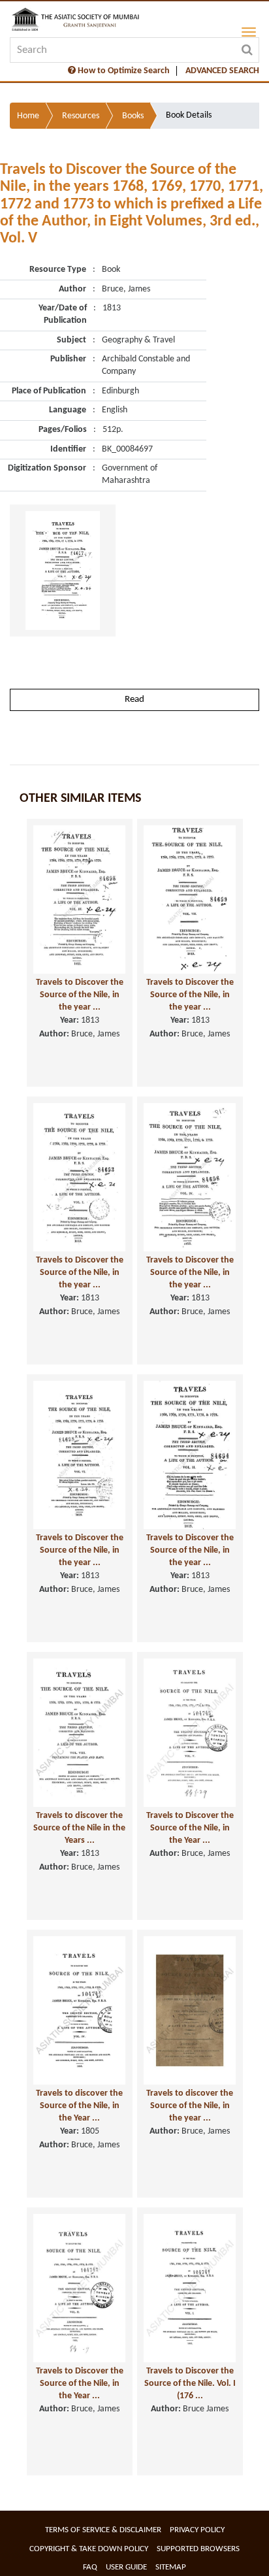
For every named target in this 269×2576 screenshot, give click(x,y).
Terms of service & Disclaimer (103, 2530)
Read (134, 700)
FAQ (90, 2567)
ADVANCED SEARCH (222, 71)
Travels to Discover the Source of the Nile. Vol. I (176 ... (190, 2383)
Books (133, 116)
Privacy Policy (197, 2530)
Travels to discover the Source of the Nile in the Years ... (79, 1828)
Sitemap (171, 2567)
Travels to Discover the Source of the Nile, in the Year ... (190, 1828)
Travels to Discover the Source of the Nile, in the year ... (80, 995)
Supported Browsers (198, 2549)
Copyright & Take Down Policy (89, 2549)
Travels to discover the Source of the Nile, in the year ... (190, 2105)
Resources (81, 116)
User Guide (126, 2567)
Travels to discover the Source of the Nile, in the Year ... (79, 2105)
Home (28, 116)
